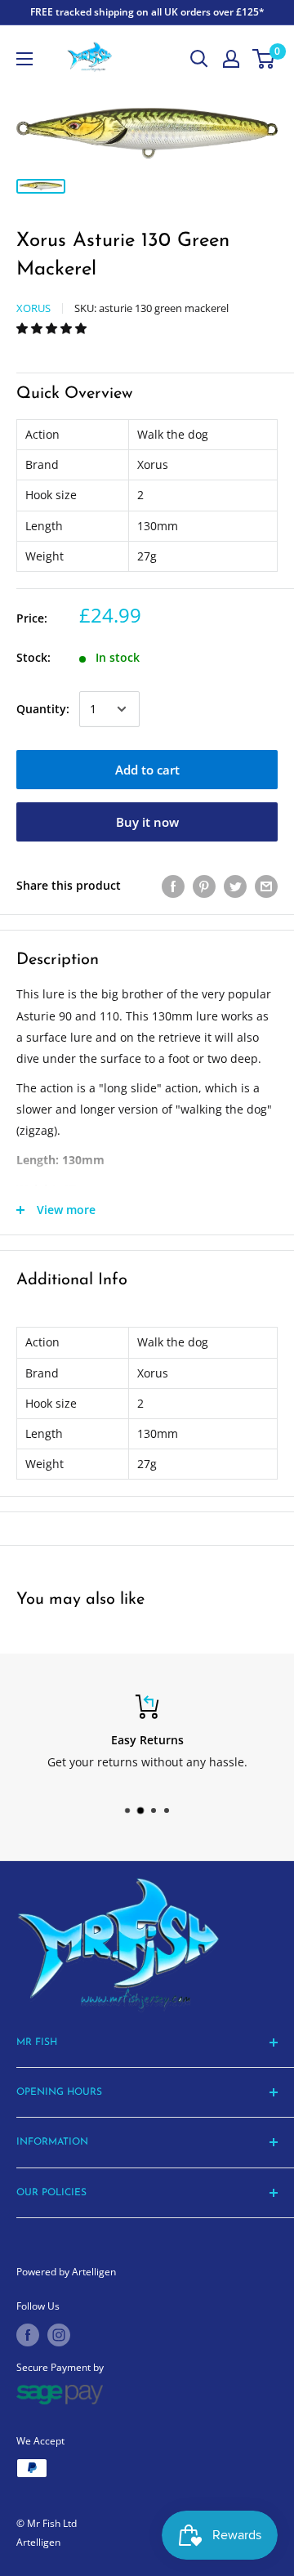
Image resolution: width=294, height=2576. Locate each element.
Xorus (33, 308)
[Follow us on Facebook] (28, 2335)
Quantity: (43, 709)
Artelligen (38, 2542)
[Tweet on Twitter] (235, 886)
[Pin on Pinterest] (204, 886)
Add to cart (147, 770)
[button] (53, 328)
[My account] (231, 59)
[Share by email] (266, 886)
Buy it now (147, 822)
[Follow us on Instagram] (59, 2335)
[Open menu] (24, 59)
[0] (264, 59)
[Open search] (199, 59)
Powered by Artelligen (66, 2272)
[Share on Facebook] (173, 886)
